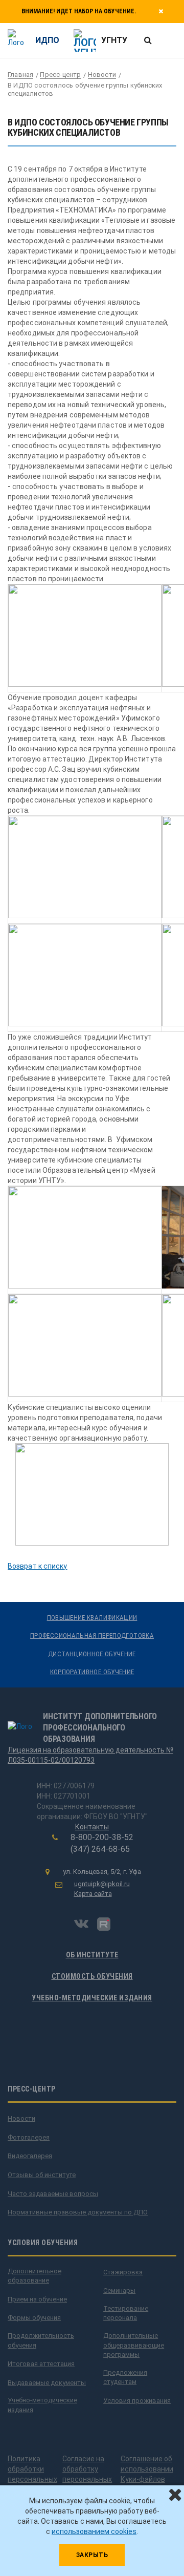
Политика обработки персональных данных (32, 2474)
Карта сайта (93, 1894)
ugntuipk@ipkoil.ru (102, 1884)
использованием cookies (94, 2531)
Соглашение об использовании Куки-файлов (147, 2469)
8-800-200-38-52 (102, 1837)
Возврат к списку (38, 1566)
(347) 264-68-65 (100, 1849)
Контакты (92, 1827)
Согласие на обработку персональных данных (87, 2474)
